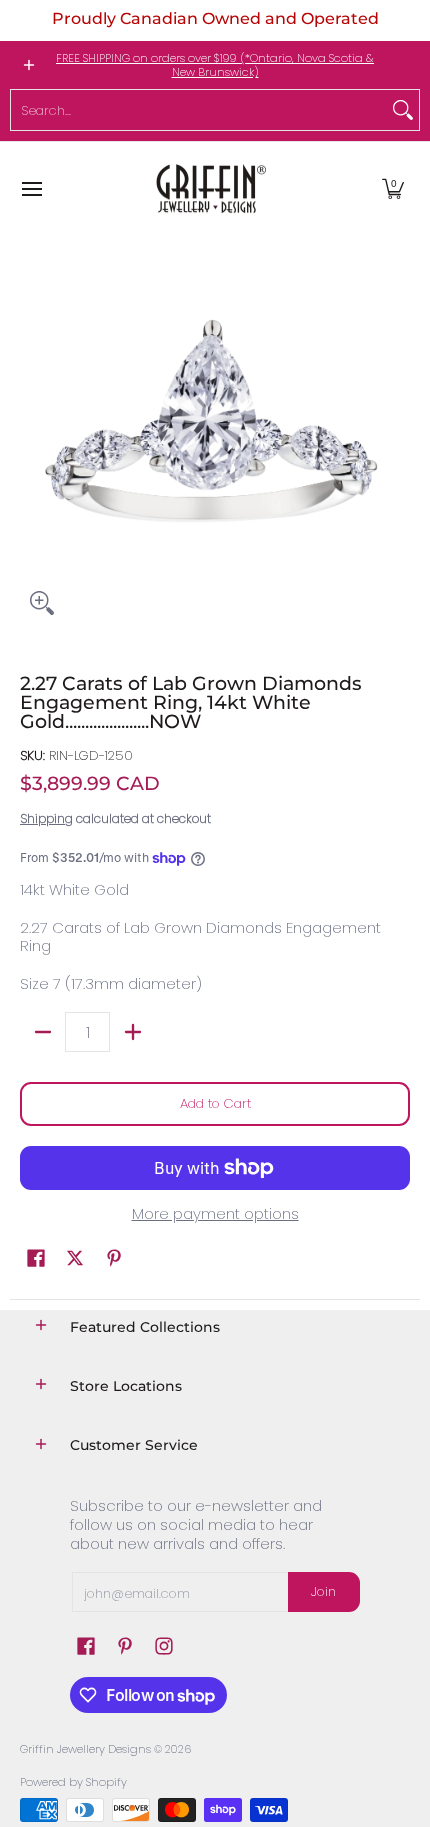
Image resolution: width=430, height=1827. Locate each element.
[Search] (403, 110)
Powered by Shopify (73, 1782)
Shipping (46, 818)
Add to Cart (215, 1103)
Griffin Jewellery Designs (85, 1749)
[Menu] (31, 188)
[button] (393, 188)
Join (323, 1591)
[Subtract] (42, 1032)
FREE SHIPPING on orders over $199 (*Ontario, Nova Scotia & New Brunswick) (215, 65)
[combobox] (199, 110)
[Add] (132, 1032)
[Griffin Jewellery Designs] (209, 188)
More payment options (215, 1214)
